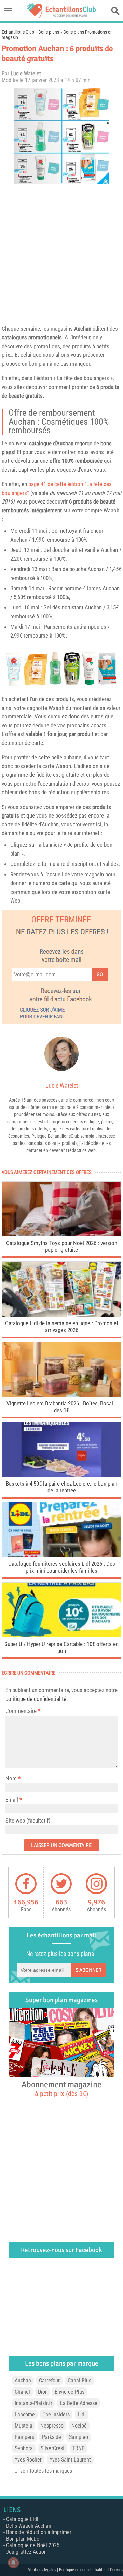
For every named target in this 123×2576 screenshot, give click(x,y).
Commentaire (23, 1711)
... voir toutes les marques (43, 2471)
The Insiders (56, 2414)
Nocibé (79, 2426)
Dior (42, 2392)
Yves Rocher (28, 2460)
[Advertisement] (61, 253)
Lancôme (25, 2414)
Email (12, 1800)
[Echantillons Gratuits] (61, 16)
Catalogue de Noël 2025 (33, 2545)
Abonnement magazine (61, 2089)
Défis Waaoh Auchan (29, 2526)
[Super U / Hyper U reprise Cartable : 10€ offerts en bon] (61, 1636)
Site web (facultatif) (28, 1821)
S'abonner (88, 1970)
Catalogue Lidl (22, 2519)
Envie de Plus (70, 2392)
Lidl (82, 2414)
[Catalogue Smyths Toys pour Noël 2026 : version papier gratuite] (61, 1235)
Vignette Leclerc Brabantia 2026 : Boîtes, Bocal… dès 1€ (61, 1407)
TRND (79, 2448)
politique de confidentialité (36, 1699)
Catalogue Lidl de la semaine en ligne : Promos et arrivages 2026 (62, 1327)
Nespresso (52, 2426)
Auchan (83, 329)
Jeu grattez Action (26, 2552)
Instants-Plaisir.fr (33, 2403)
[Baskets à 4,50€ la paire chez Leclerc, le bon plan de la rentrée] (61, 1475)
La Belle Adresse (79, 2403)
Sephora (24, 2448)
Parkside (52, 2437)
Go (100, 974)
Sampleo (79, 2437)
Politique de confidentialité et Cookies (91, 2570)
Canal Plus (79, 2380)
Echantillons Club (18, 32)
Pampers (24, 2437)
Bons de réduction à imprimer (39, 2532)
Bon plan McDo (23, 2539)
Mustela (24, 2426)
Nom (11, 1778)
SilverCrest (53, 2448)
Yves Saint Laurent (70, 2460)
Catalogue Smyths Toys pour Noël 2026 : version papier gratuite (62, 1246)
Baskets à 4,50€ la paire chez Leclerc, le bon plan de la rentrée (61, 1487)
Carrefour (49, 2380)
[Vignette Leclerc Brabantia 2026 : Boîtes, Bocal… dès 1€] (61, 1395)
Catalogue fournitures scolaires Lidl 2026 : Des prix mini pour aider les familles (62, 1567)
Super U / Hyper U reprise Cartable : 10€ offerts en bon (61, 1647)
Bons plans (49, 32)
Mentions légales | (43, 2570)
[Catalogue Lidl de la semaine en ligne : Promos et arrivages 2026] (61, 1315)
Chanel (22, 2392)
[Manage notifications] (13, 2563)
